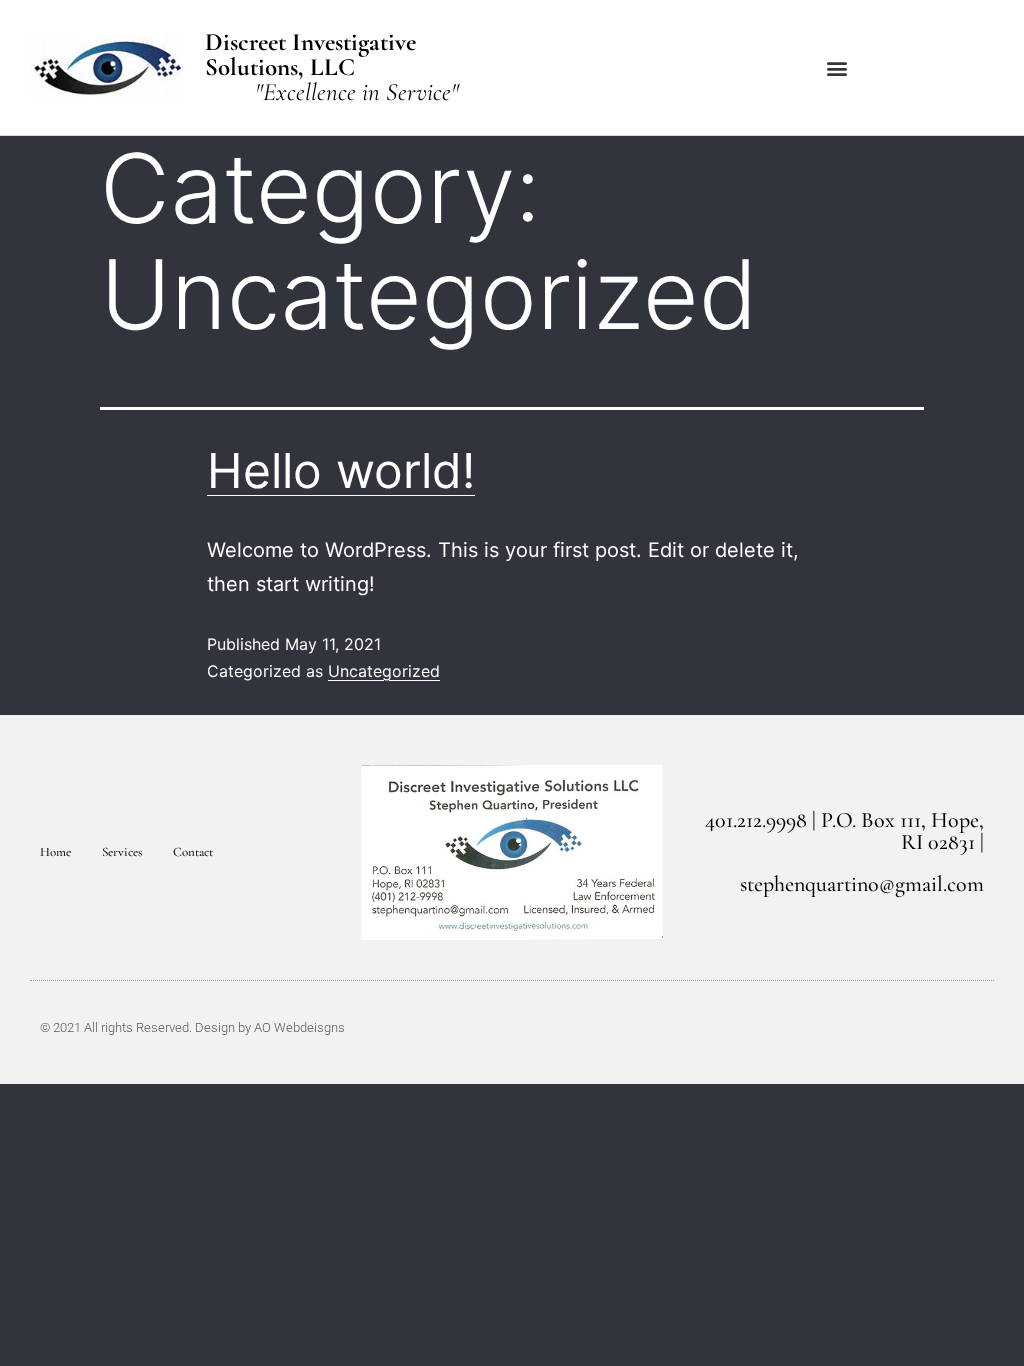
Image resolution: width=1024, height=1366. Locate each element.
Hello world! (341, 470)
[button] (837, 67)
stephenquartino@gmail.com (862, 884)
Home (55, 852)
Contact (193, 852)
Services (122, 852)
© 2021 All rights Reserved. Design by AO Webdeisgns (192, 1027)
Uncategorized (384, 671)
